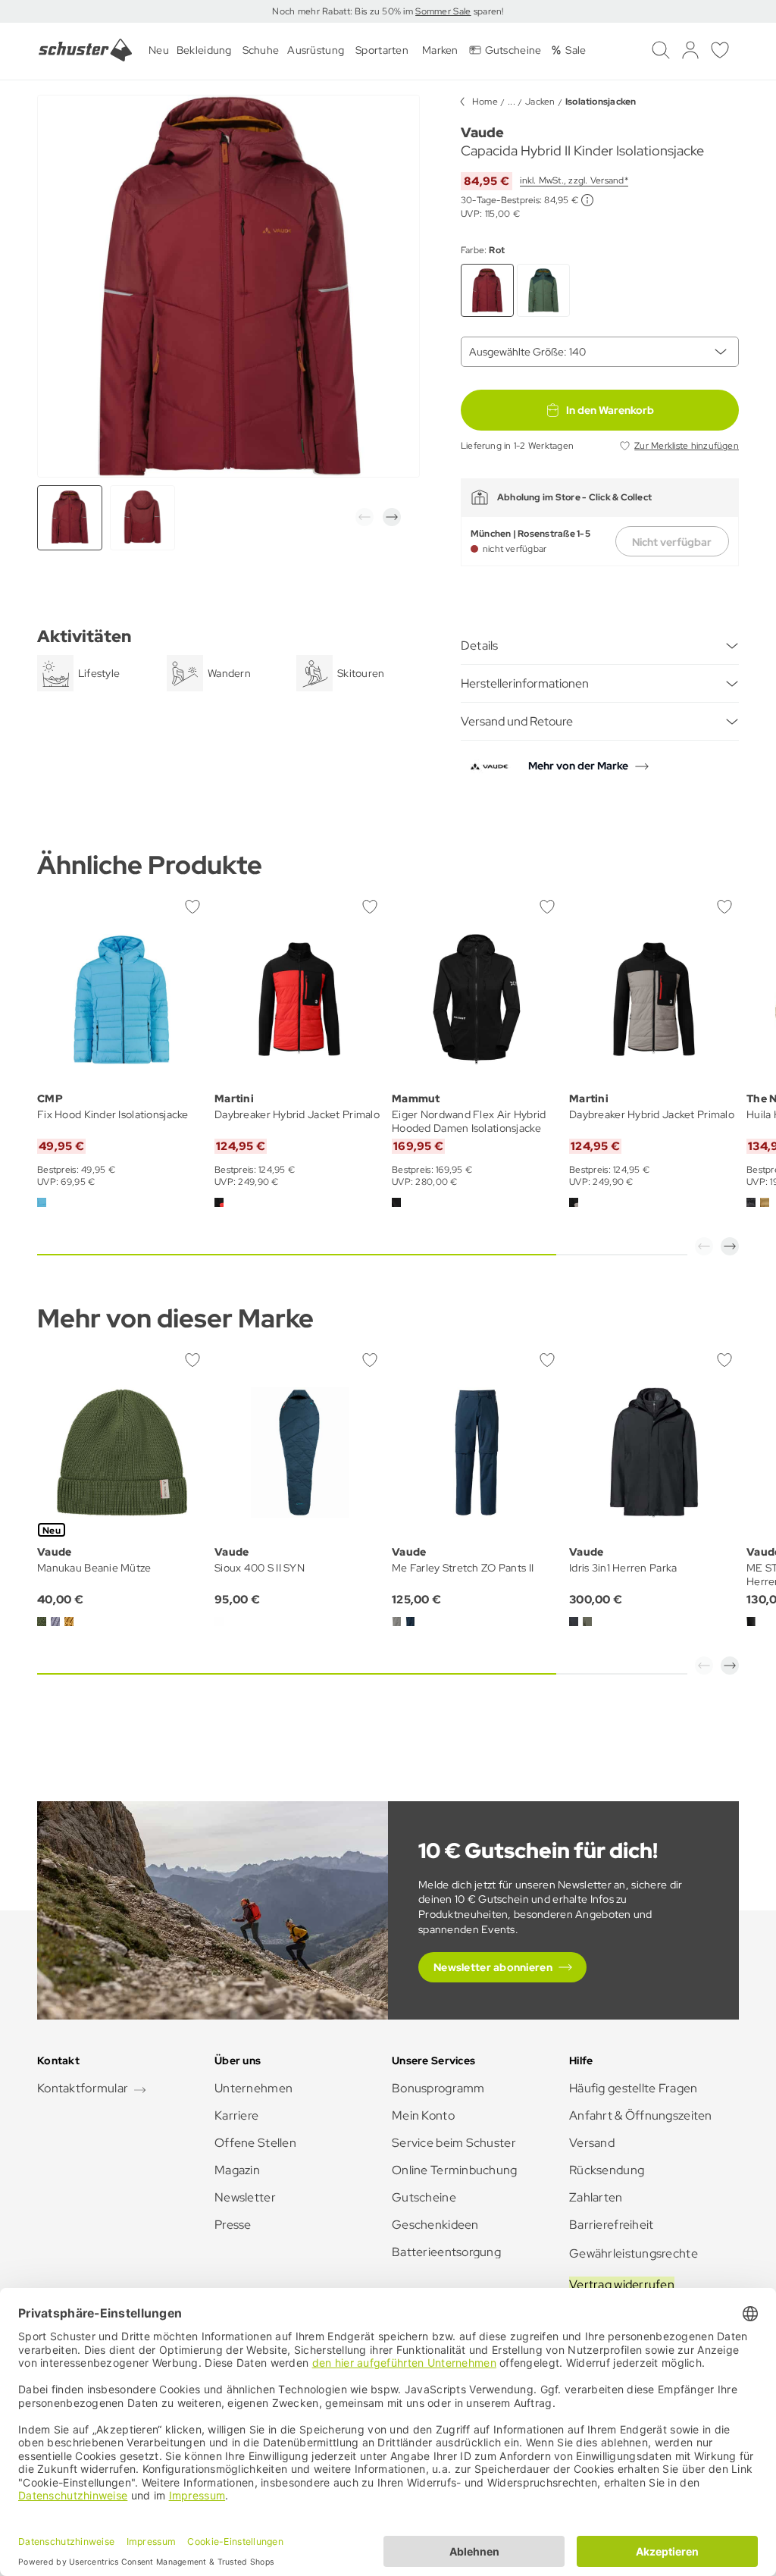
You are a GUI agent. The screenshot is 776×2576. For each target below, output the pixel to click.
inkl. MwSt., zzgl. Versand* (574, 180)
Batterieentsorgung (446, 2252)
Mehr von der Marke (578, 766)
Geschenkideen (435, 2225)
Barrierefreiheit (611, 2225)
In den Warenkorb (610, 410)
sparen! (487, 11)
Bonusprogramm (438, 2088)
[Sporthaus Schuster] (85, 50)
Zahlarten (596, 2197)
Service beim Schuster (454, 2143)
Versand (592, 2143)
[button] (365, 517)
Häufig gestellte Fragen (633, 2088)
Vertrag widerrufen (622, 2285)
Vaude (482, 132)
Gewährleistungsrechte (634, 2253)
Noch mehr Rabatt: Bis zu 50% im (344, 11)
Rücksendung (607, 2170)
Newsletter (245, 2197)
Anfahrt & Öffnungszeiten (641, 2115)
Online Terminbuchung (455, 2170)
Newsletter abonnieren (493, 1967)
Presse (233, 2225)
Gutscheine (424, 2197)
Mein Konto (423, 2115)
